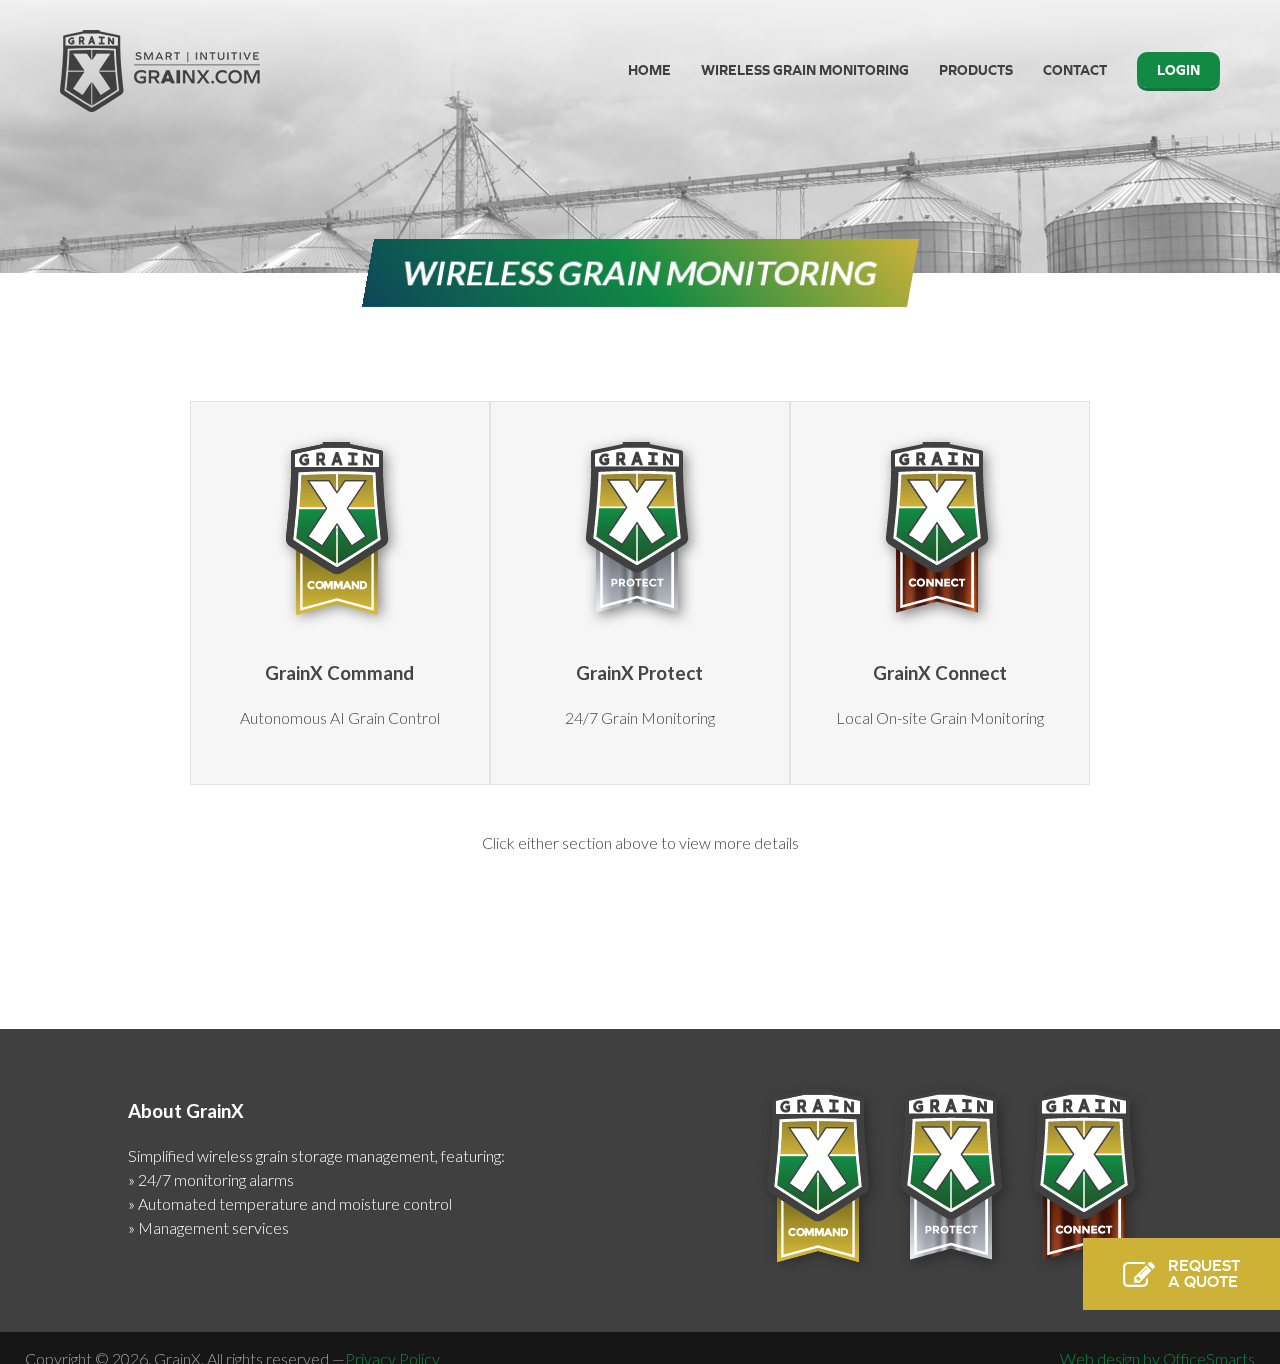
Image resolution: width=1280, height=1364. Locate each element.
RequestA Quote (1204, 1273)
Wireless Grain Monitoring (805, 70)
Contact (1075, 70)
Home (649, 70)
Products (976, 70)
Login (1178, 70)
